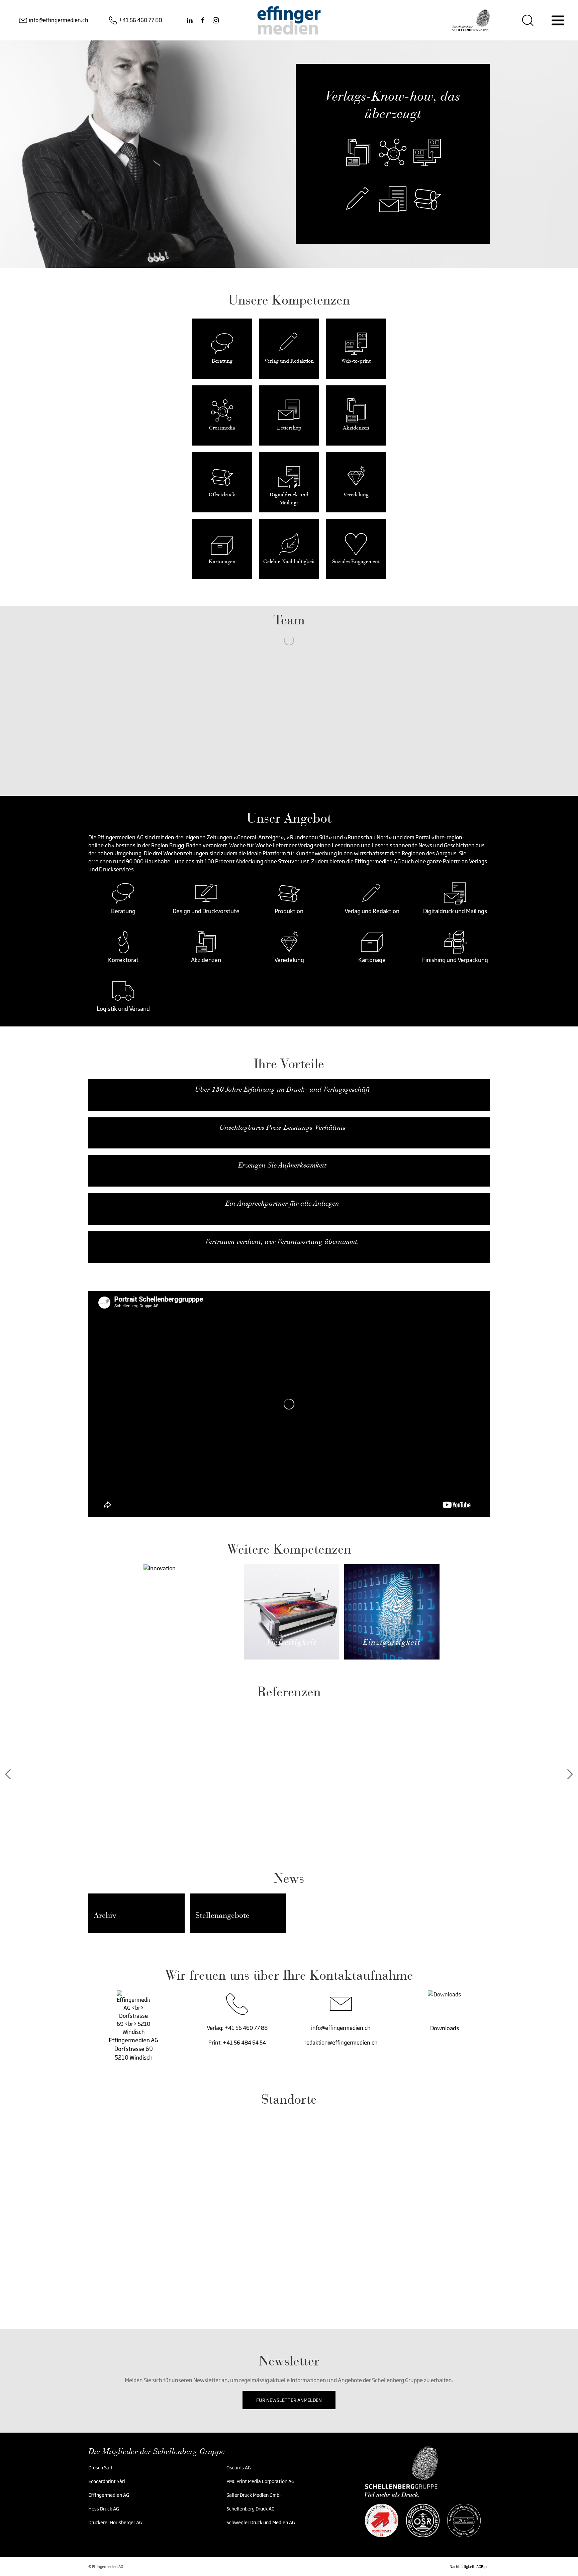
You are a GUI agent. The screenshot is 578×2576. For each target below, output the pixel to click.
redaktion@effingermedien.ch (341, 2043)
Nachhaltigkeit (462, 2567)
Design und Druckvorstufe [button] (206, 911)
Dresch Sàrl (100, 2468)
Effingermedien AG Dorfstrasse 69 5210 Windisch (133, 2049)
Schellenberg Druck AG (251, 2509)
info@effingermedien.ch (341, 2028)
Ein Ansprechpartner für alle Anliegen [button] (282, 1203)
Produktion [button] (289, 911)
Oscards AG (239, 2468)
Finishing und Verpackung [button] (455, 960)
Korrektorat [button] (123, 960)
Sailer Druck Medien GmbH (255, 2495)
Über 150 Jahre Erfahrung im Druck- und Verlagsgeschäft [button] (282, 1089)
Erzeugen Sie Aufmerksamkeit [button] (282, 1165)
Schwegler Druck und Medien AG (261, 2522)
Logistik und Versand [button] (123, 1009)
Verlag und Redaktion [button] (372, 911)
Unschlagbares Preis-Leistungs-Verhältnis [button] (282, 1127)
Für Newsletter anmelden (289, 2400)
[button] (123, 893)
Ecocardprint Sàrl (107, 2481)
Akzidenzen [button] (206, 960)
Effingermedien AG (109, 2495)
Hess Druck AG (104, 2509)
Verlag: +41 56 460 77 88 (237, 2028)
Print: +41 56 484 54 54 (237, 2043)
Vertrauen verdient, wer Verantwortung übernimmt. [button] (282, 1241)
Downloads (445, 2028)
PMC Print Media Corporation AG (260, 2481)
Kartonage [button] (372, 960)
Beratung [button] (123, 911)
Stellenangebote (222, 1915)
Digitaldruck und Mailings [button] (455, 911)
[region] (289, 2207)
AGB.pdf (483, 2567)
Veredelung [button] (289, 960)
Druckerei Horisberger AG (115, 2522)
